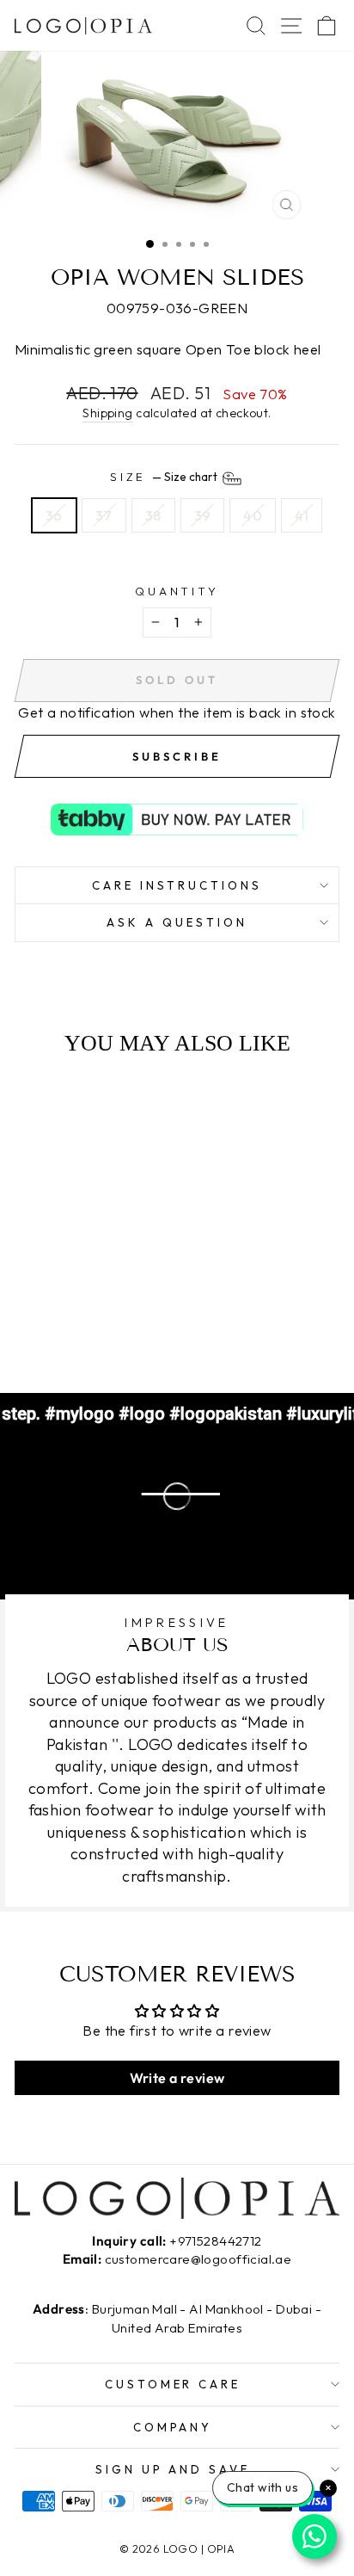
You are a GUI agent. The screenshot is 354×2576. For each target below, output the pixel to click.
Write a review (177, 2078)
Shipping (107, 413)
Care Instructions (177, 885)
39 (203, 515)
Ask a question (177, 922)
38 (153, 515)
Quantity (177, 591)
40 (253, 515)
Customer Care (173, 2384)
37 (104, 515)
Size (165, 478)
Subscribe (177, 756)
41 (302, 515)
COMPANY (173, 2427)
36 (54, 515)
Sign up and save (173, 2469)
